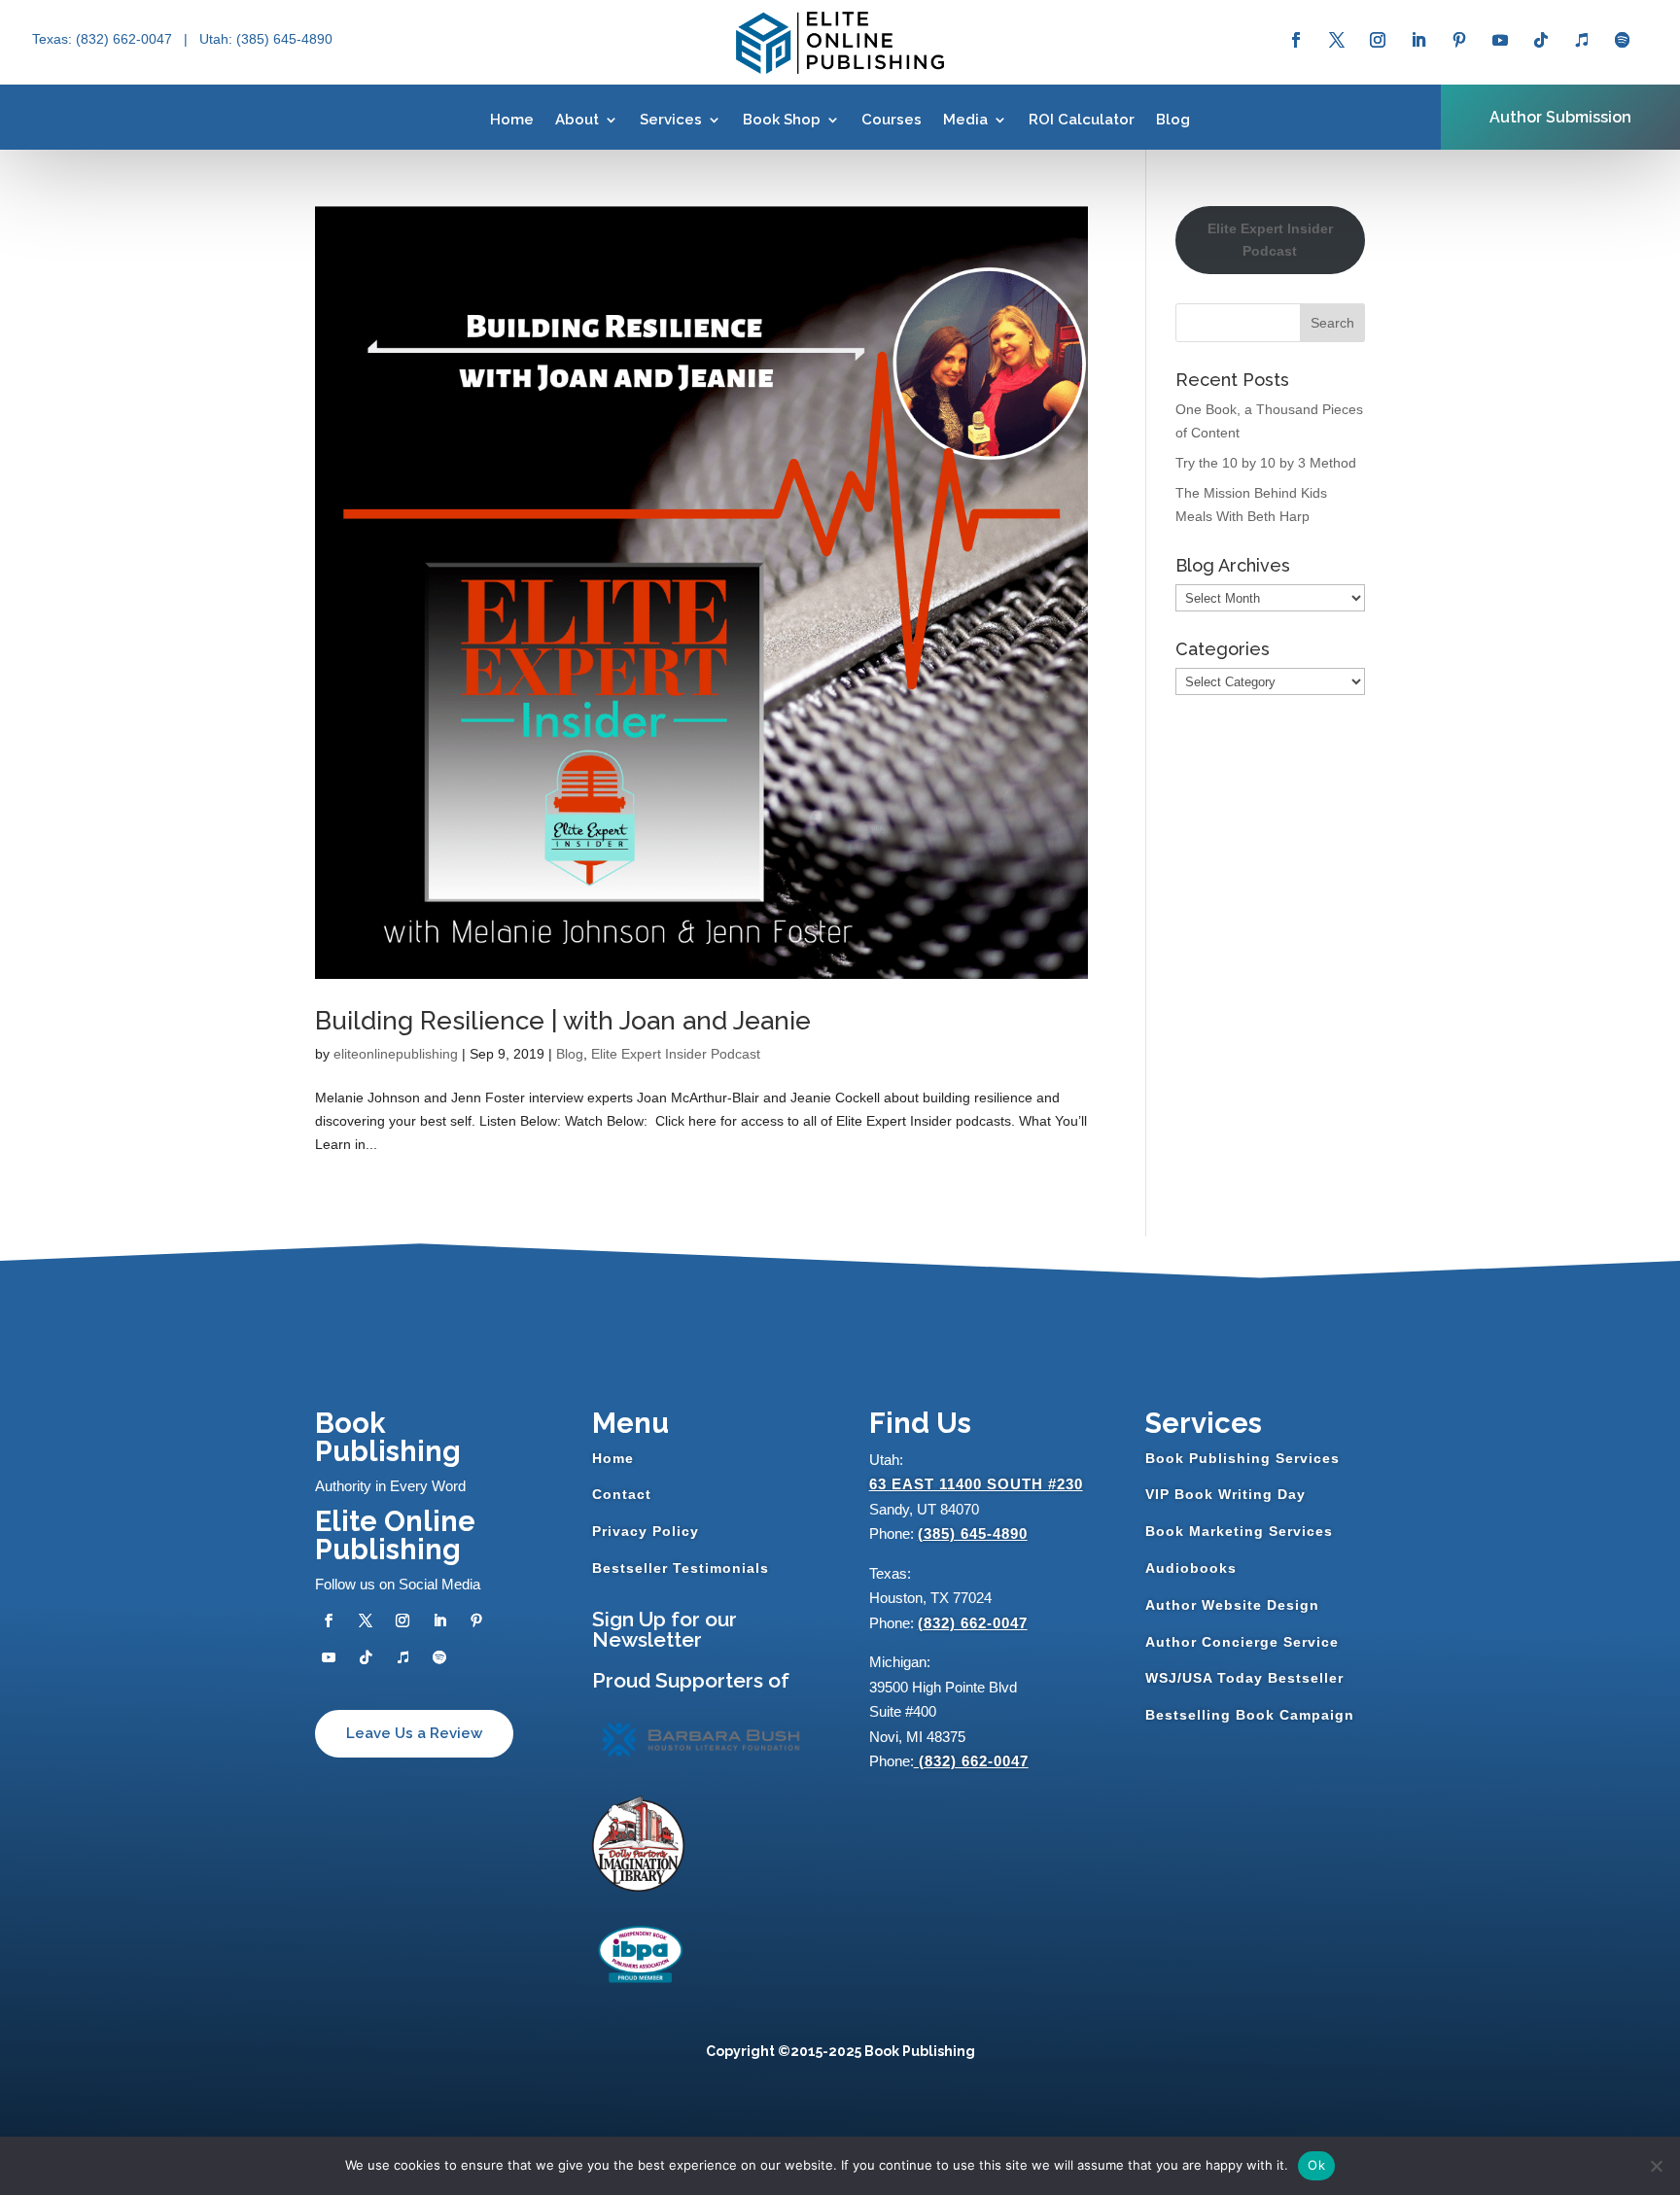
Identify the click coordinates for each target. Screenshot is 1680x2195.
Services (671, 120)
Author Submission (1560, 117)
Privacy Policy (646, 1531)
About (577, 120)
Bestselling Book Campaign (1250, 1715)
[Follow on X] (1337, 40)
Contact (622, 1494)
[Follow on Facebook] (1296, 40)
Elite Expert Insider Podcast (676, 1054)
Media (965, 120)
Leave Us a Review (414, 1733)
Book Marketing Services (1239, 1531)
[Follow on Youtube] (1500, 40)
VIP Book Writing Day (1225, 1494)
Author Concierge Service (1242, 1642)
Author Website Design (1232, 1605)
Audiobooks (1191, 1568)
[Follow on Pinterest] (1459, 40)
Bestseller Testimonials (681, 1568)
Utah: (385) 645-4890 (266, 39)
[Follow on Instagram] (1378, 40)
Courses (892, 120)
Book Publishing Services (1242, 1458)
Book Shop (782, 120)
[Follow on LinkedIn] (1418, 40)
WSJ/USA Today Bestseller (1244, 1678)
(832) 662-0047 (973, 1623)
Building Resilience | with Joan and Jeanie (563, 1021)
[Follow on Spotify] (1623, 40)
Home (512, 120)
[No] (1656, 2166)
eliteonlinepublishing (396, 1054)
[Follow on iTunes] (1582, 40)
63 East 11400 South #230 (976, 1484)
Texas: (54, 39)
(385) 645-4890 (973, 1533)
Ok (1316, 2165)
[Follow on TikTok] (1541, 40)
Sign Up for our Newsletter (665, 1629)
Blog (1173, 120)
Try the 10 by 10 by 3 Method (1266, 463)
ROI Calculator (1082, 120)
